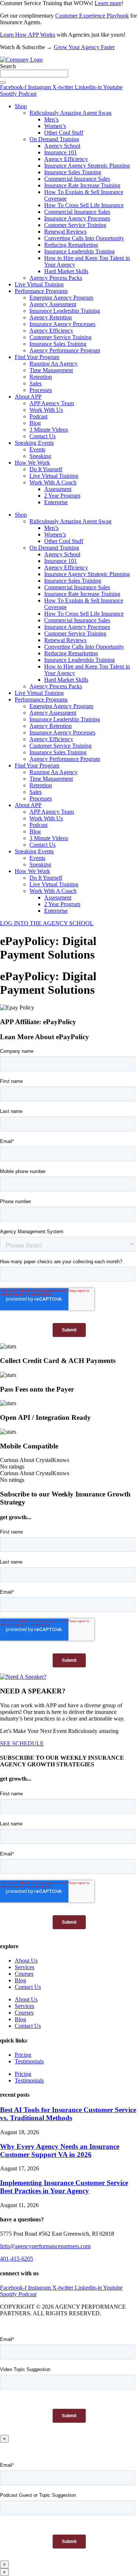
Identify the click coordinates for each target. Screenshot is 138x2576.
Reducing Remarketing (71, 245)
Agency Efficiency (66, 159)
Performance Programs (41, 291)
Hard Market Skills (66, 271)
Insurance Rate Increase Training (82, 185)
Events (37, 449)
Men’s (51, 119)
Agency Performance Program (65, 350)
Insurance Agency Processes (77, 218)
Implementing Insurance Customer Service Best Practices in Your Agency (64, 2187)
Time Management (51, 370)
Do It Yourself (46, 469)
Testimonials (29, 2061)
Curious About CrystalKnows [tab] (35, 1460)
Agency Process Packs (56, 278)
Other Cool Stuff (64, 133)
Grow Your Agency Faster (84, 47)
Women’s (55, 126)
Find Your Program (37, 357)
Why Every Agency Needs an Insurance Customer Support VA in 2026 (60, 2150)
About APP (28, 397)
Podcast (38, 416)
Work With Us (46, 410)
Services (24, 1967)
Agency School (62, 146)
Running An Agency (54, 364)
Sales (36, 383)
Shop (21, 106)
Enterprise (56, 502)
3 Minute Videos (49, 430)
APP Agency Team (52, 403)
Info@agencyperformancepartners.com (45, 2246)
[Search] (3, 83)
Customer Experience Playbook (92, 16)
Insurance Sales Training (73, 172)
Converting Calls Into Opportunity (84, 238)
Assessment (58, 489)
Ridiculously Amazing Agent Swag (70, 113)
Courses (24, 1974)
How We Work (32, 463)
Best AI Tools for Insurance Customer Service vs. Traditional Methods (68, 2114)
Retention (41, 377)
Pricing (23, 2055)
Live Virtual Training (39, 284)
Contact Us (43, 436)
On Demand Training (54, 139)
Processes (41, 390)
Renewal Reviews (65, 232)
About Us (26, 1961)
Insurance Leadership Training (79, 251)
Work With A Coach (53, 482)
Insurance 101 (61, 152)
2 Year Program (62, 496)
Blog (35, 423)
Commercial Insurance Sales (77, 179)
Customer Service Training (75, 225)
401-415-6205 (17, 2259)
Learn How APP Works (28, 35)
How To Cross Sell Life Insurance (84, 205)
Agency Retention (51, 317)
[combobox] (34, 74)
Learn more (108, 3)
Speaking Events (34, 443)
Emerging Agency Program (61, 298)
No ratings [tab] (12, 1467)
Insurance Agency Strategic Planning (87, 166)
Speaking (40, 456)
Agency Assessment (53, 304)
